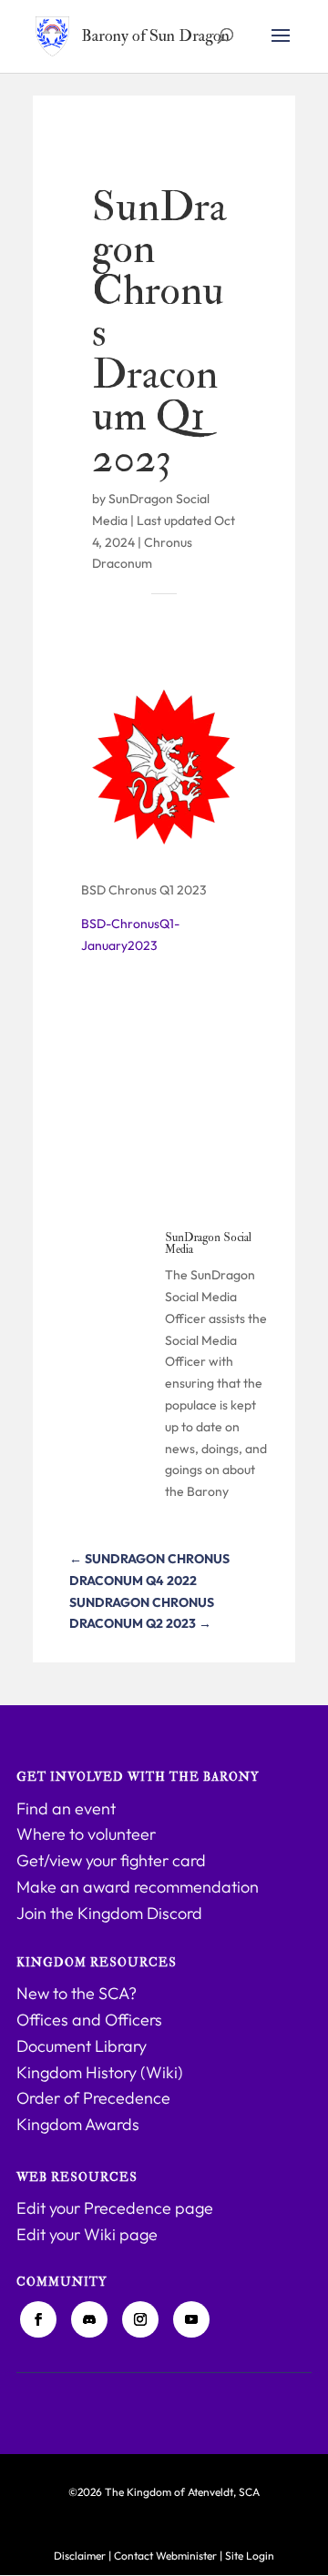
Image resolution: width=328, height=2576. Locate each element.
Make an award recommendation (138, 1887)
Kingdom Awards (78, 2124)
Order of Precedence (93, 2098)
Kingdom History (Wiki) (100, 2072)
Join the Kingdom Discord (109, 1913)
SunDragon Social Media (208, 1243)
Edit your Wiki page (87, 2234)
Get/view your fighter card (111, 1860)
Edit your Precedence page (115, 2208)
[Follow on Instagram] (140, 2319)
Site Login (250, 2556)
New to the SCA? (77, 1993)
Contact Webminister (165, 2556)
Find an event (66, 1808)
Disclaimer (80, 2556)
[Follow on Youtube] (191, 2319)
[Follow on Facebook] (38, 2319)
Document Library (82, 2046)
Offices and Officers (89, 2020)
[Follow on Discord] (89, 2319)
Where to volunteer (86, 1834)
